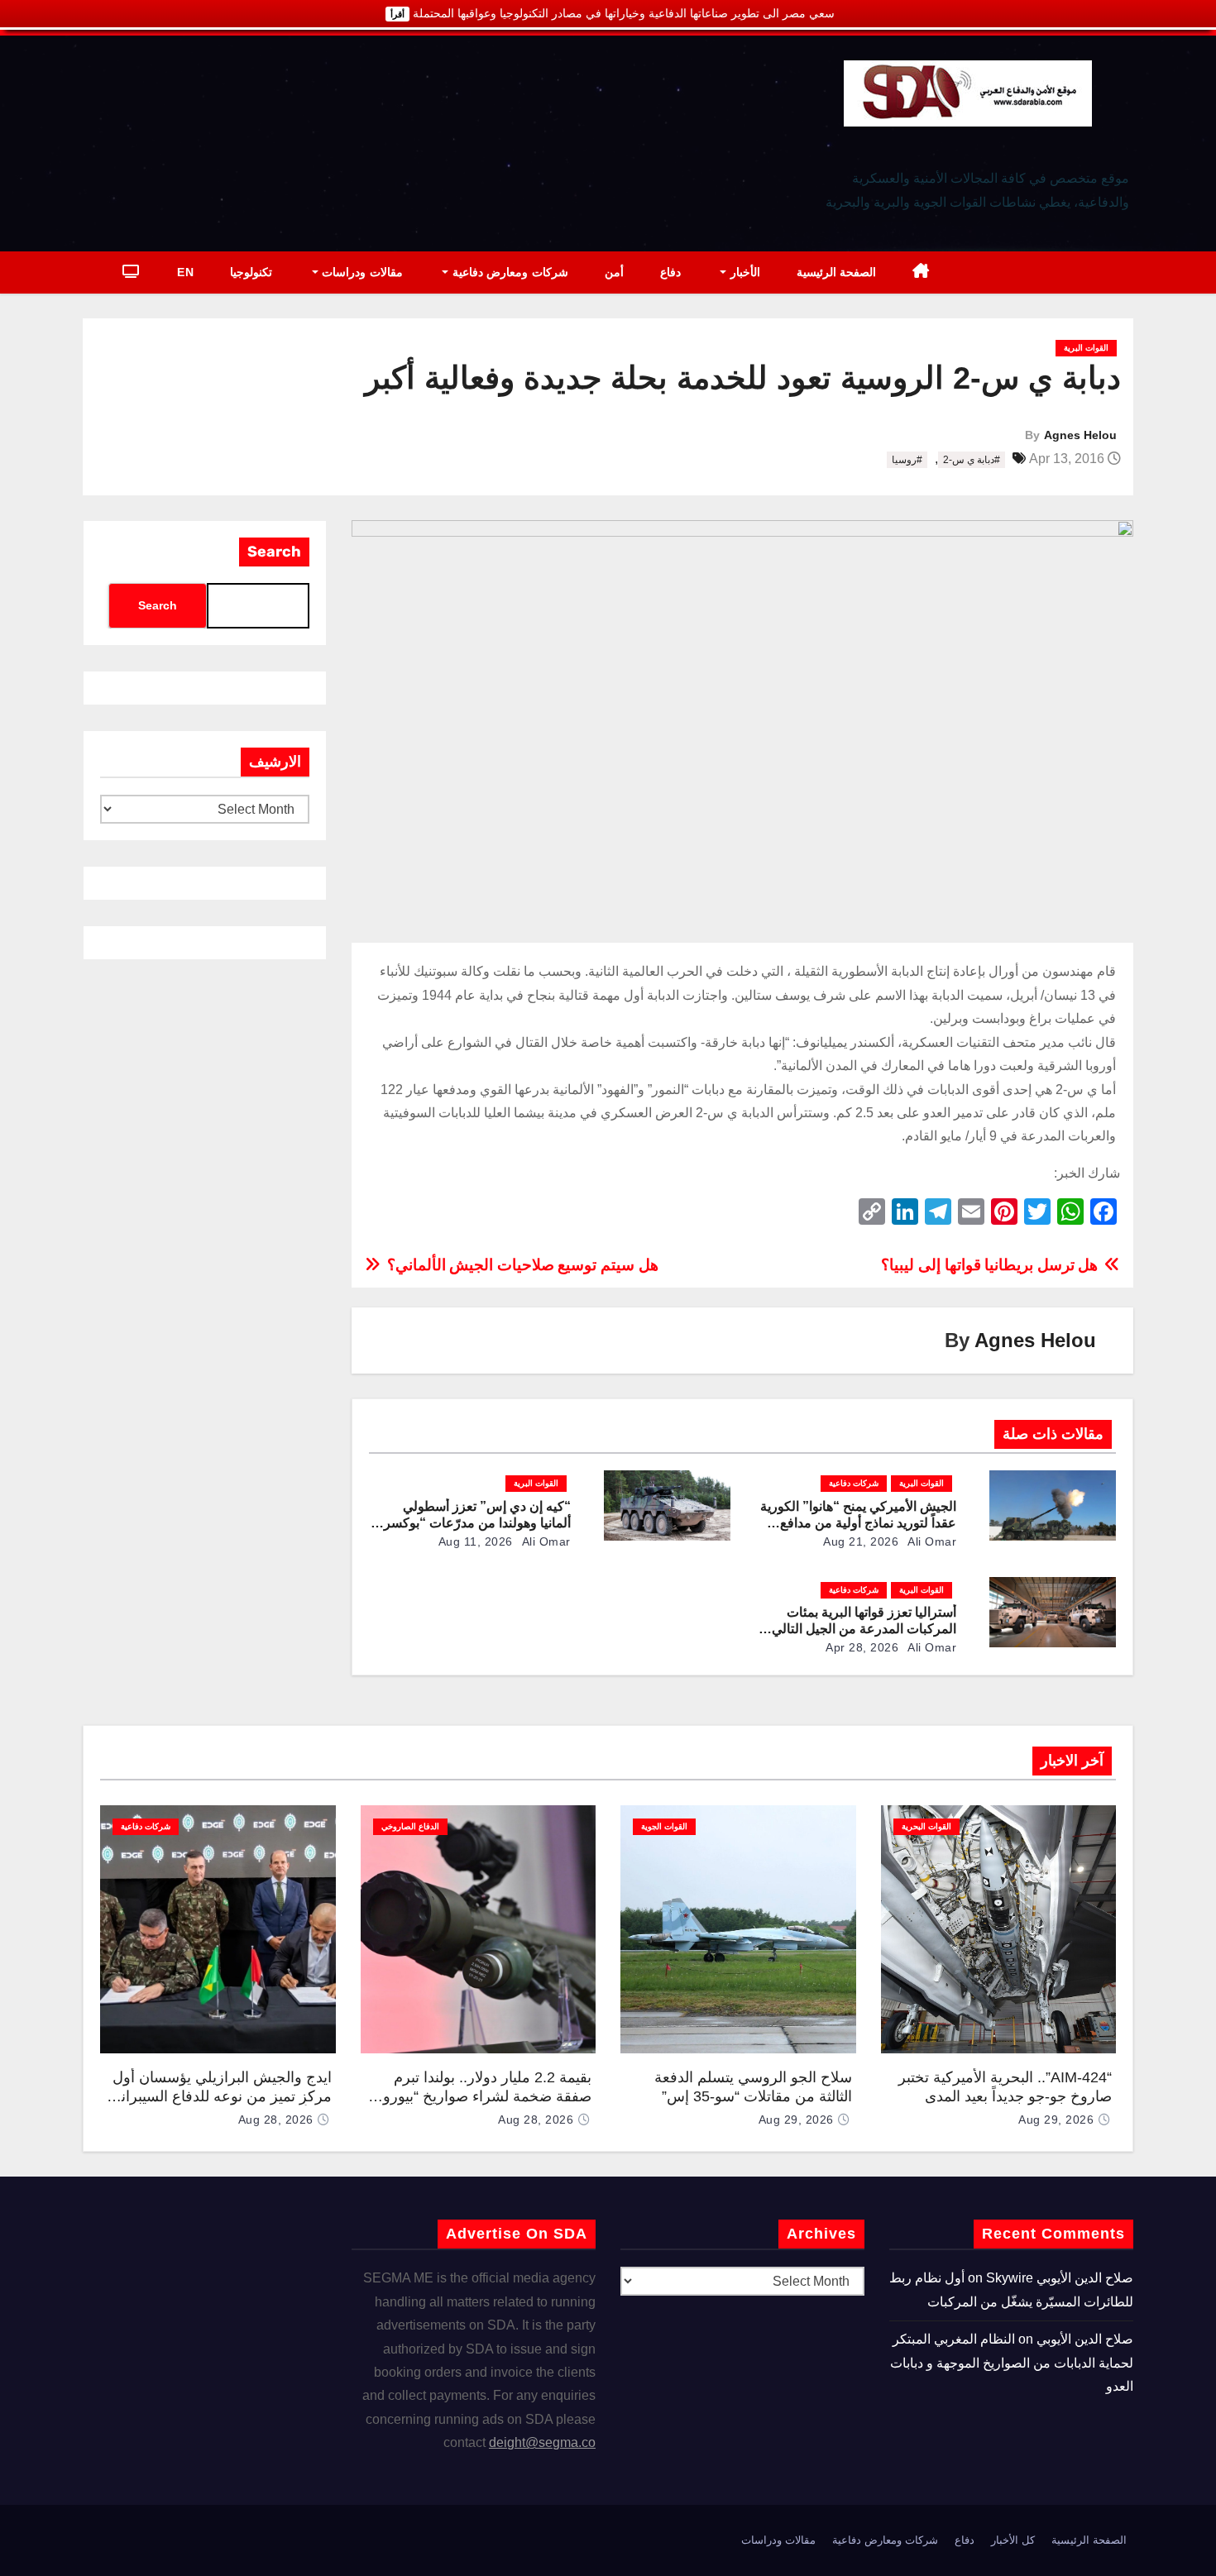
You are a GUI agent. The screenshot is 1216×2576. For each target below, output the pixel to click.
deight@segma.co (542, 2442)
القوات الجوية (664, 1826)
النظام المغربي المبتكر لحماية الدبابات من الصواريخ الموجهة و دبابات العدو (1012, 2363)
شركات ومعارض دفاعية (508, 272)
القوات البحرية (926, 1826)
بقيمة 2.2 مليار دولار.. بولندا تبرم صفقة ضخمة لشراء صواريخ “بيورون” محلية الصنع (479, 2096)
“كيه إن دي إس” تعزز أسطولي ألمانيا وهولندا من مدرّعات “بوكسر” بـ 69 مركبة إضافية (474, 1523)
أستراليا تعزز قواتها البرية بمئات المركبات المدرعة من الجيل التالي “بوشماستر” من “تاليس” (864, 1629)
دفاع (670, 272)
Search (274, 552)
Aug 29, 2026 (1056, 2120)
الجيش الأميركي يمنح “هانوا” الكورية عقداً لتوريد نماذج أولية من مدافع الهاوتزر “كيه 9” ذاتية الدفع (858, 1523)
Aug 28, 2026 (536, 2120)
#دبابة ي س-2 (972, 460)
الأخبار (743, 272)
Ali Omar (931, 1541)
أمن (614, 272)
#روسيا (907, 460)
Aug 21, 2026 (861, 1541)
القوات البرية (1086, 348)
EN (185, 272)
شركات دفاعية (854, 1483)
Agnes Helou (1080, 435)
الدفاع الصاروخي (410, 1826)
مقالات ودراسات (361, 272)
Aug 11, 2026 (476, 1541)
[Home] (921, 272)
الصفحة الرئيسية (837, 272)
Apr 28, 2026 (862, 1647)
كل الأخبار (1013, 2540)
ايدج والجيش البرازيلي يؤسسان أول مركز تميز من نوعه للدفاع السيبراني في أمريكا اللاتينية (220, 2096)
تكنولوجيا (251, 272)
